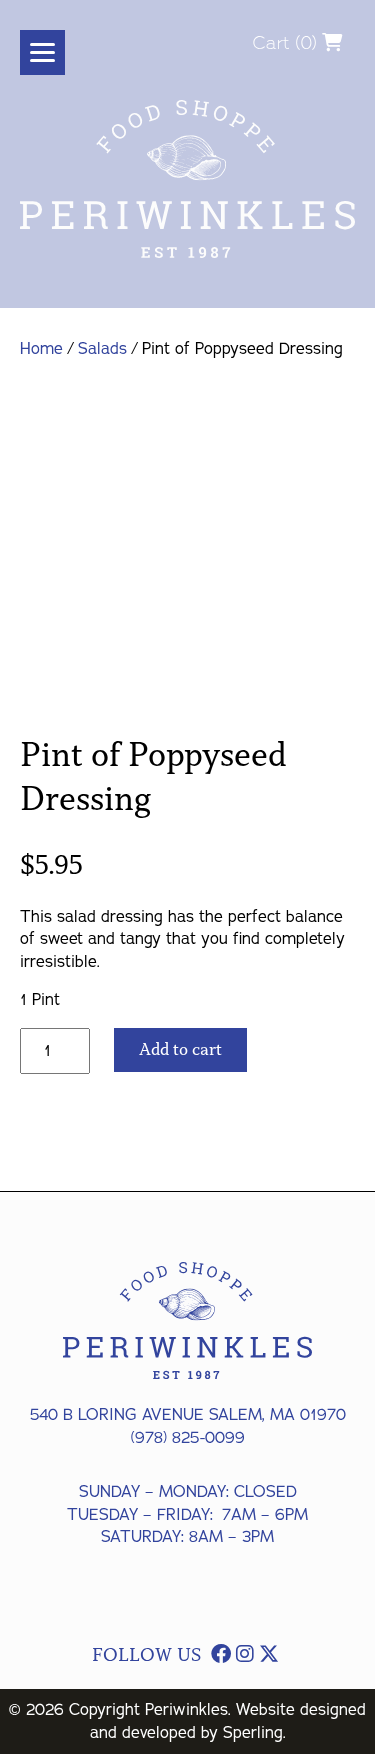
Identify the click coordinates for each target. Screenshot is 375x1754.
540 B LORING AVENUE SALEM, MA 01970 (188, 1415)
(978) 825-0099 (188, 1438)
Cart (271, 42)
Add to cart (180, 1049)
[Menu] (42, 52)
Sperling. (254, 1733)
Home (41, 349)
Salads (102, 349)
